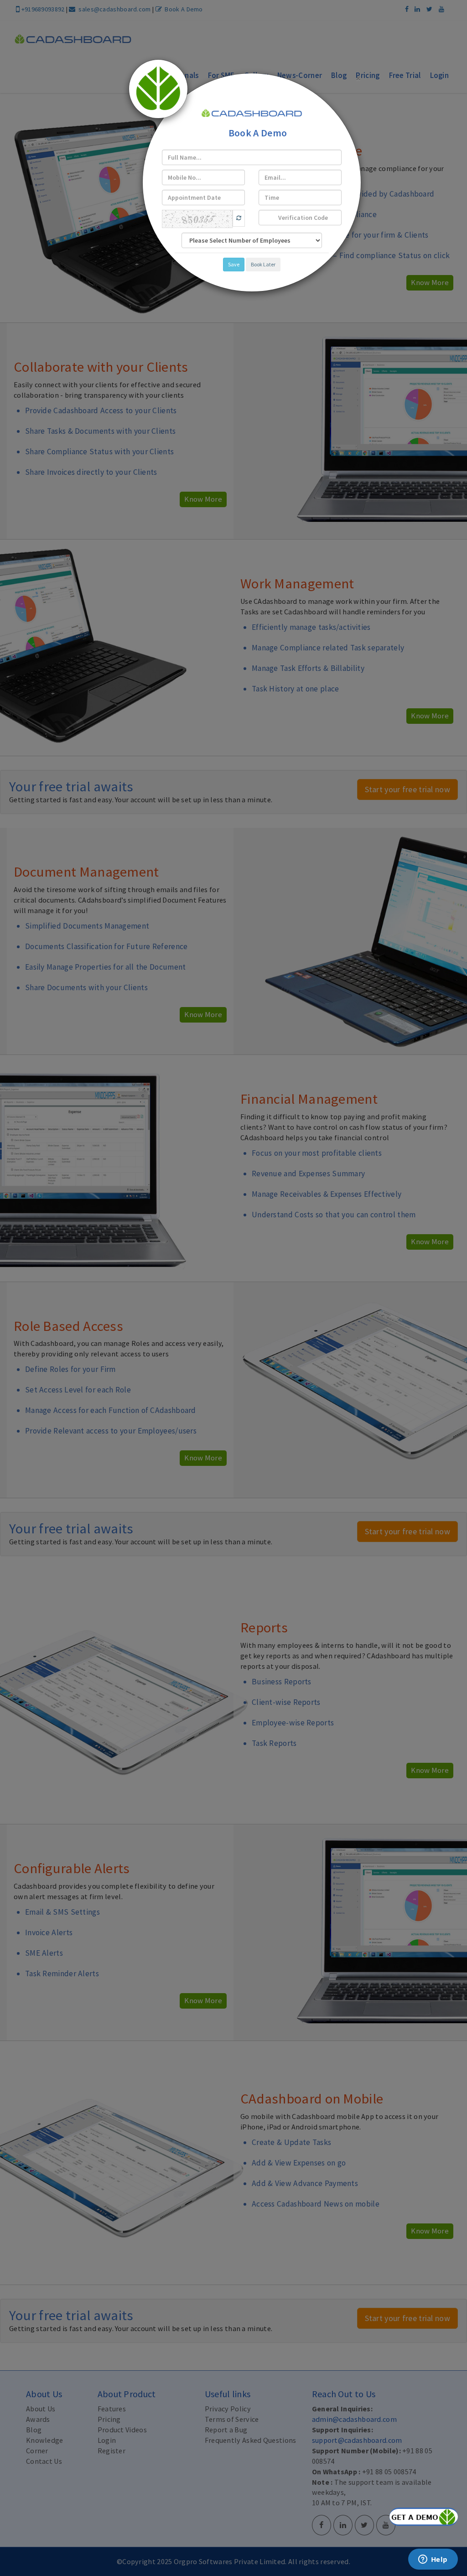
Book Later (263, 264)
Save (234, 264)
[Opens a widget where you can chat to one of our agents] (433, 2560)
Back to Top (424, 2517)
